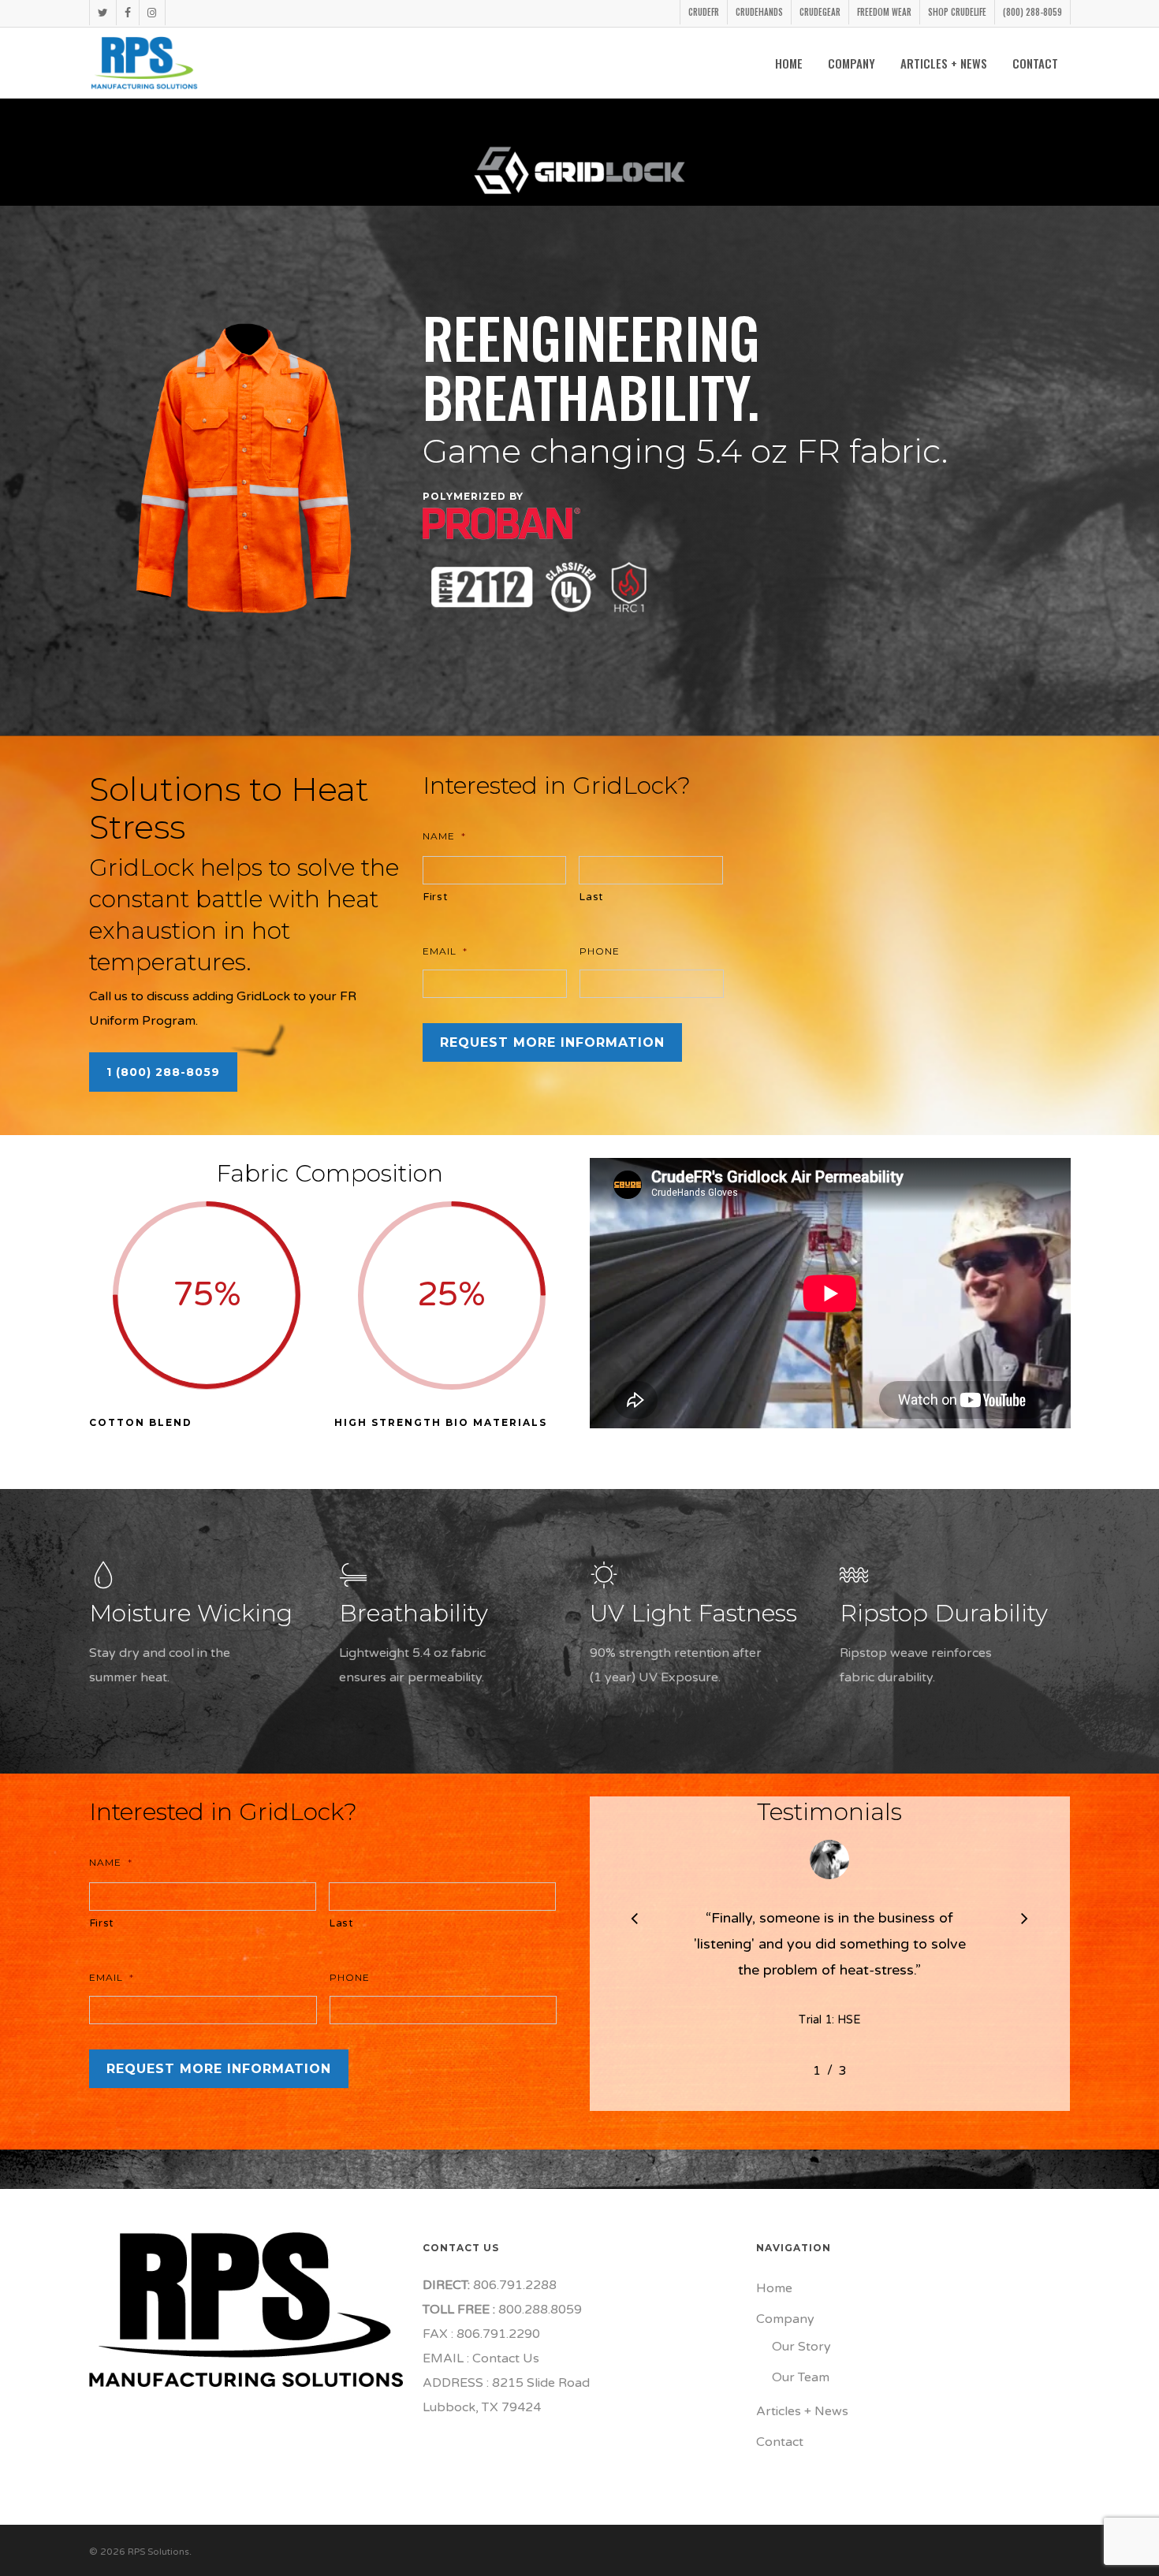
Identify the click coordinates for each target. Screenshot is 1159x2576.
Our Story (801, 2347)
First (435, 897)
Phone (600, 951)
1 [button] (817, 2071)
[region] (830, 1951)
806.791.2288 (513, 2285)
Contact (780, 2442)
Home (774, 2288)
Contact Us (506, 2358)
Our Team (801, 2377)
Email (445, 951)
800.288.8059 (539, 2310)
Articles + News (802, 2411)
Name (444, 836)
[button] (163, 1072)
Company (785, 2319)
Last (591, 897)
